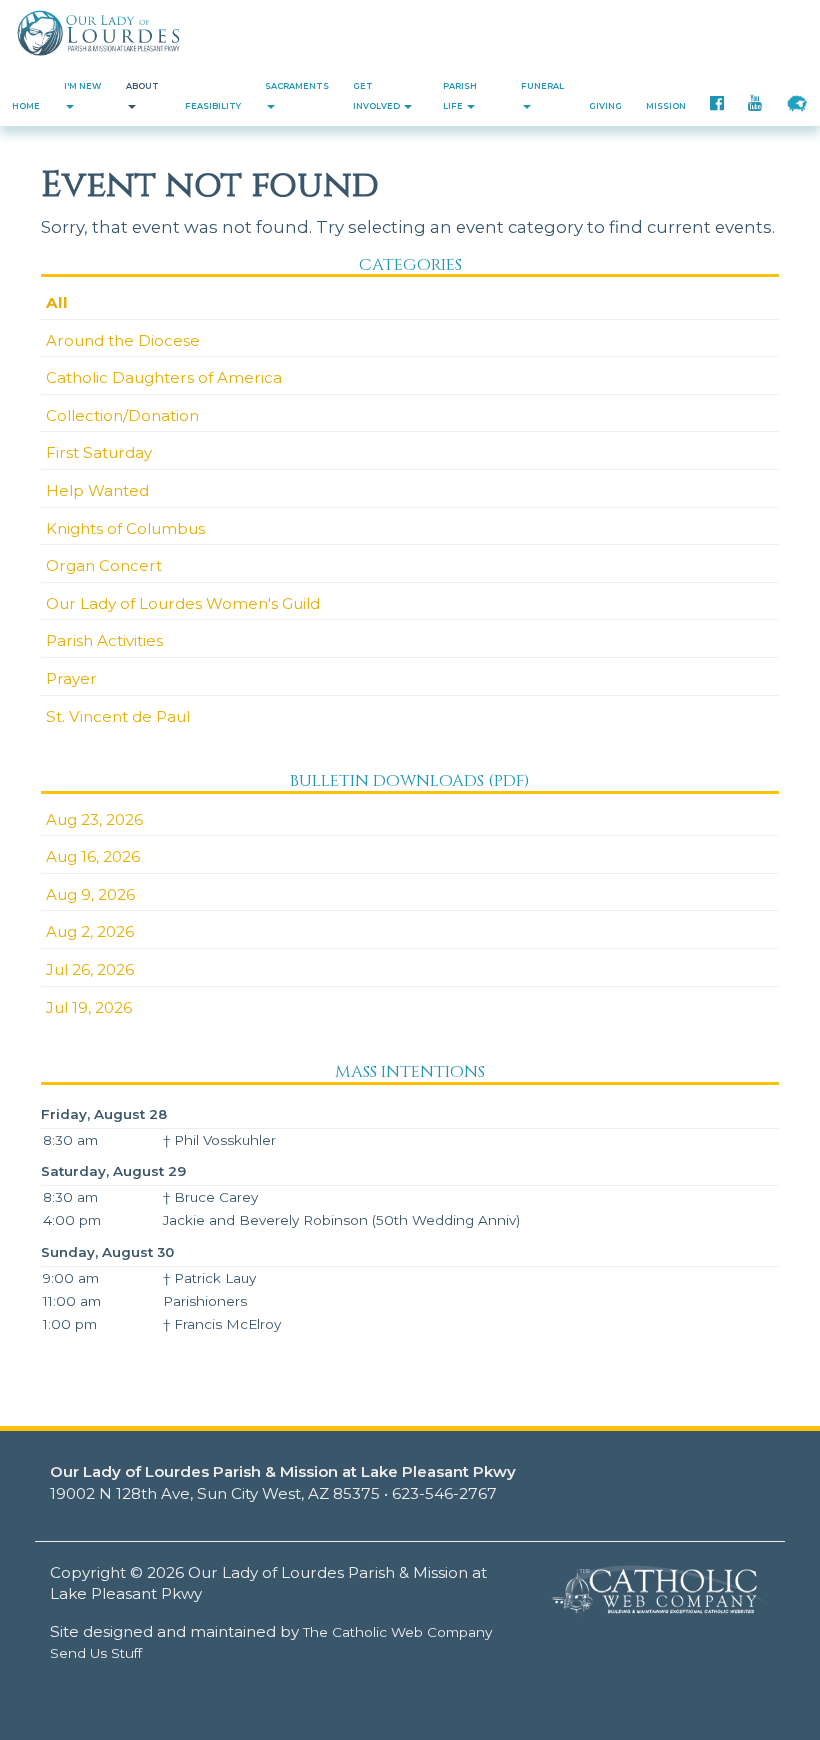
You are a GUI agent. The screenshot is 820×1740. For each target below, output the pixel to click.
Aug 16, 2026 (93, 856)
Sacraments (297, 86)
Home (26, 106)
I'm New (82, 86)
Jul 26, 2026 (90, 969)
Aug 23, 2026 (94, 819)
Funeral (542, 86)
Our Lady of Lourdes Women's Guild (183, 603)
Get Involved (377, 96)
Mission (666, 106)
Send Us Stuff (96, 1653)
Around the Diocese (123, 340)
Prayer (71, 678)
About (142, 86)
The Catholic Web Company (397, 1632)
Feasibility (213, 106)
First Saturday (99, 452)
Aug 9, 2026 (90, 894)
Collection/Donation (122, 415)
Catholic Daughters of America (164, 377)
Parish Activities (104, 640)
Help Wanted (97, 490)
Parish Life (460, 96)
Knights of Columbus (125, 528)
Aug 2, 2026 (90, 931)
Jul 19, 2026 (89, 1007)
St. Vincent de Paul (118, 716)
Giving (605, 106)
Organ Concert (104, 565)
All (57, 302)
